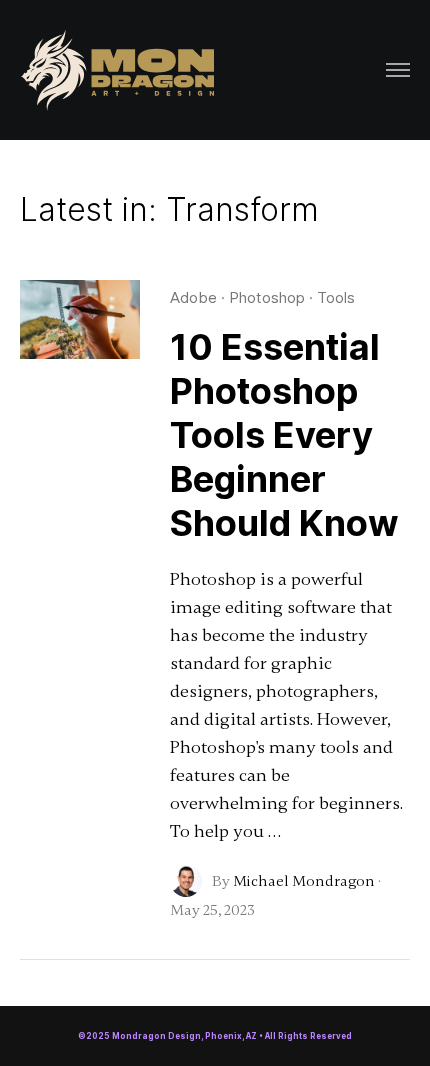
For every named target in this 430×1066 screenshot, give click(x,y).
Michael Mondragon (304, 881)
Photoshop (267, 297)
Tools (336, 297)
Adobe (193, 297)
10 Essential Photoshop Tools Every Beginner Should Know (284, 435)
